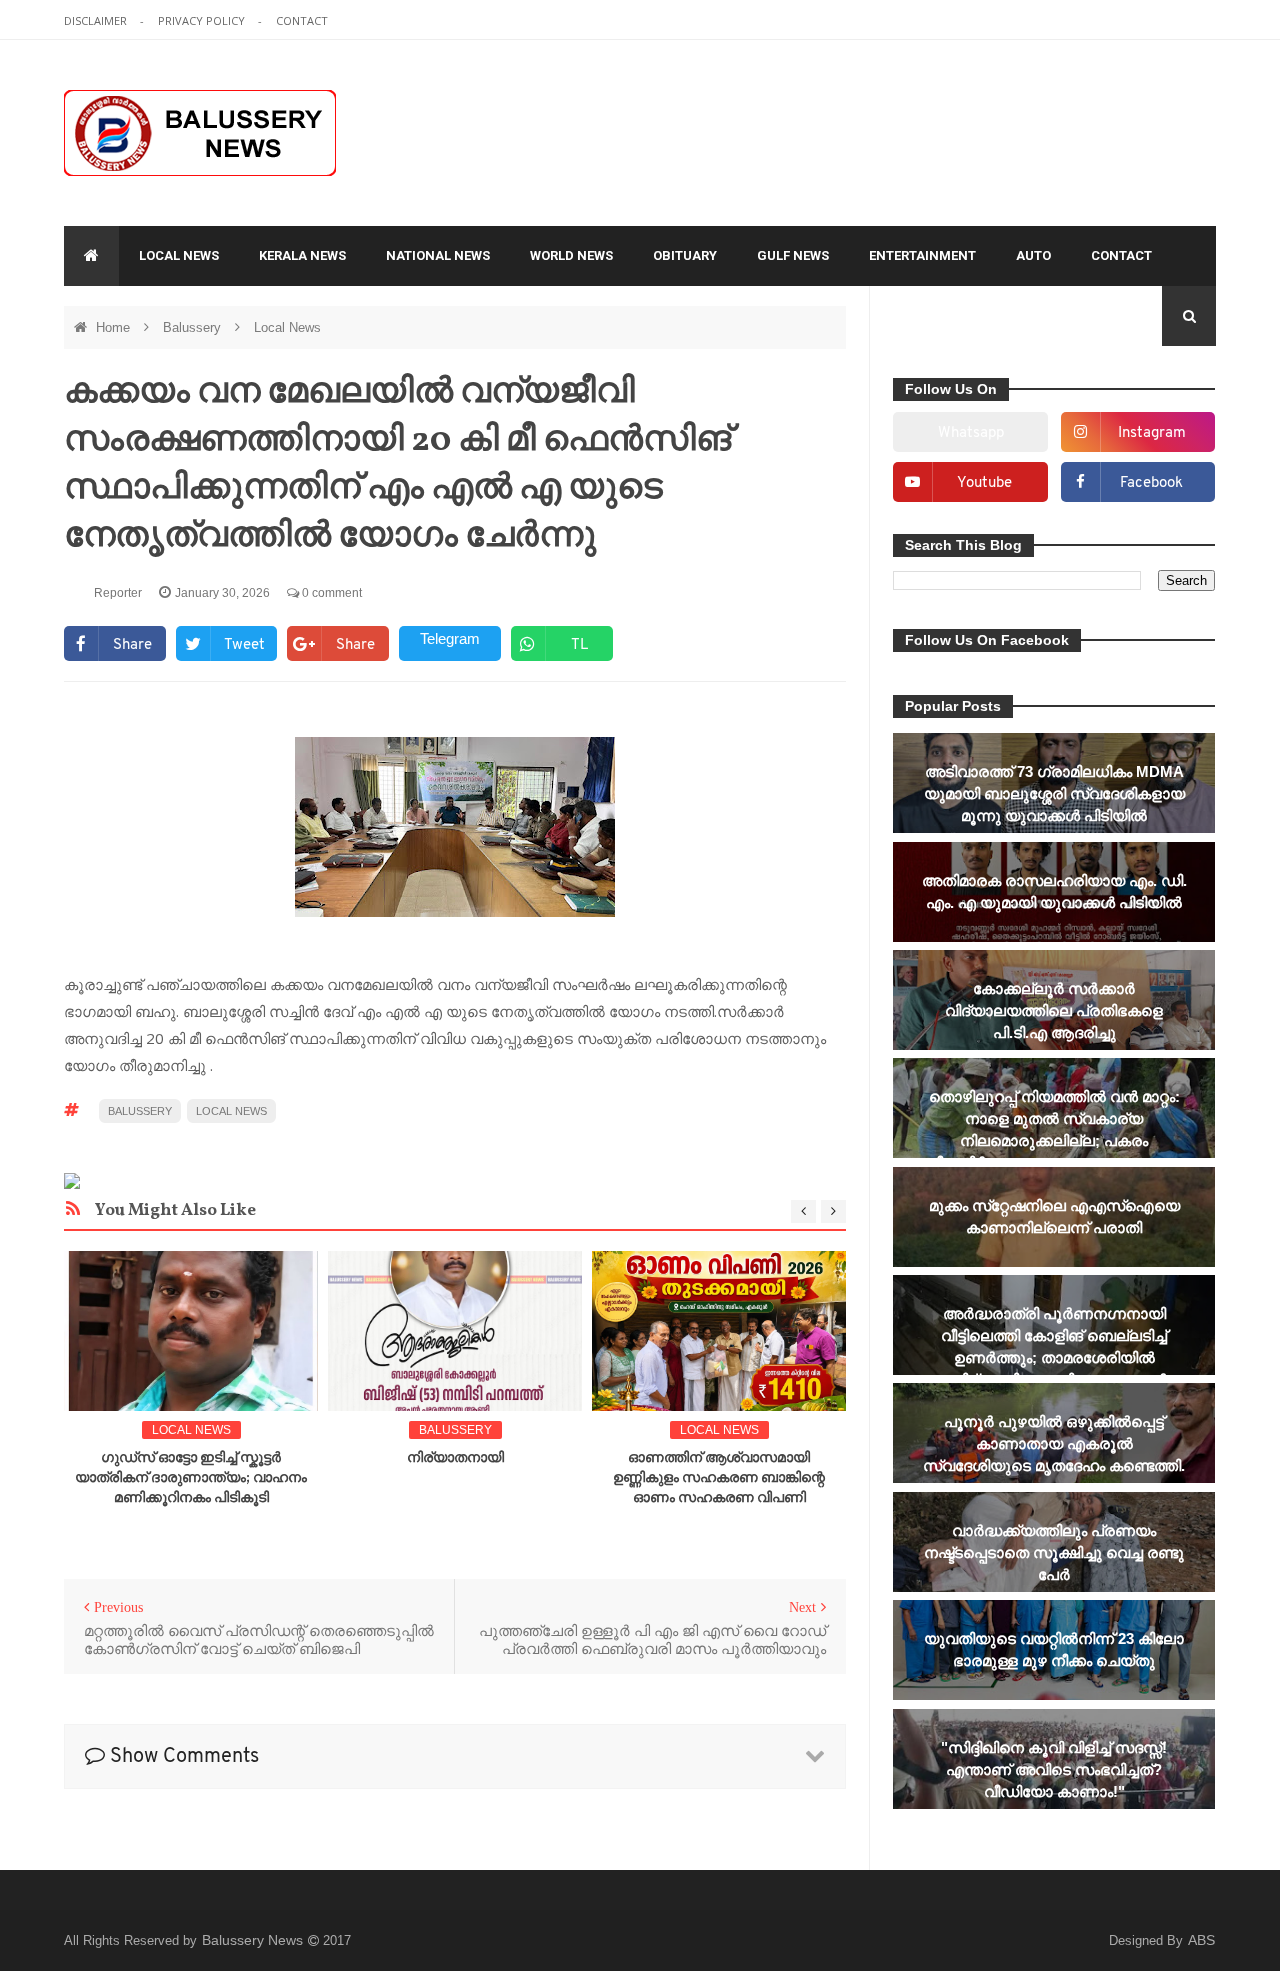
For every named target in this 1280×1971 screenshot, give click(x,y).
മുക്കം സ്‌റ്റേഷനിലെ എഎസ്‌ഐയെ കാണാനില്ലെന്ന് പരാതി (1054, 1216)
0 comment (330, 593)
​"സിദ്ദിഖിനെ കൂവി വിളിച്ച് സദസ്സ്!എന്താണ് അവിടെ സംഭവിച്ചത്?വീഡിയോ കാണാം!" (1054, 1769)
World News (571, 255)
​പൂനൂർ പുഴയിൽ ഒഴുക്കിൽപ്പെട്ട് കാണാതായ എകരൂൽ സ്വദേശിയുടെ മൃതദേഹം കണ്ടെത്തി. (1054, 1443)
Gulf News (793, 255)
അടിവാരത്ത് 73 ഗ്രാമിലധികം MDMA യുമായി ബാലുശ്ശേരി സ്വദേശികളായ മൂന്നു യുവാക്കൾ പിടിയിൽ (1054, 793)
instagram (1152, 433)
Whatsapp (971, 433)
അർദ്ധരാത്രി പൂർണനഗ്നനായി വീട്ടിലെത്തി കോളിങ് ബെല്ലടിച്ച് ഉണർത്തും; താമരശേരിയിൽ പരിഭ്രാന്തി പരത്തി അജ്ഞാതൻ (1054, 1346)
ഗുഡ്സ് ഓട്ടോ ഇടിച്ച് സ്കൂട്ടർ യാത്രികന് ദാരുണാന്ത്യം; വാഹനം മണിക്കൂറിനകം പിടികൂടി (191, 1478)
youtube (984, 483)
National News (438, 255)
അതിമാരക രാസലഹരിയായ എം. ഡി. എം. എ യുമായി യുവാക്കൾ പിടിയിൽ (1054, 891)
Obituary (685, 255)
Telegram (450, 638)
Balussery (194, 327)
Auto (1033, 255)
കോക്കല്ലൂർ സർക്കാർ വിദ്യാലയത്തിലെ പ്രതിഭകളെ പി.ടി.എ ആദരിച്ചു (1054, 1010)
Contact (1121, 255)
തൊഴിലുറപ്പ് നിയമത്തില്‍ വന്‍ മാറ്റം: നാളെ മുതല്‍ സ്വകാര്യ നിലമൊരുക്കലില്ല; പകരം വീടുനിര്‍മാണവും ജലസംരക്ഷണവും (1054, 1129)
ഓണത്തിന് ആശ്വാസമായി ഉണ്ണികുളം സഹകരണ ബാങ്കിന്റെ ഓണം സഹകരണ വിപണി (719, 1478)
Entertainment (922, 255)
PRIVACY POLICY (203, 20)
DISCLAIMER (97, 20)
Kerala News (302, 255)
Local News (179, 255)
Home (115, 327)
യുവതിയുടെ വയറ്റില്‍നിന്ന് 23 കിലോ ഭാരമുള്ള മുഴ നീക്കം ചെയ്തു (1054, 1649)
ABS (1201, 1940)
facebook (1151, 483)
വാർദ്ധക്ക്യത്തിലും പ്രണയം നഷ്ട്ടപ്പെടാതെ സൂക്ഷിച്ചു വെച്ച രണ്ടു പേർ (1054, 1552)
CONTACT (302, 20)
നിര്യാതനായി (455, 1458)
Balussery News (254, 1940)
